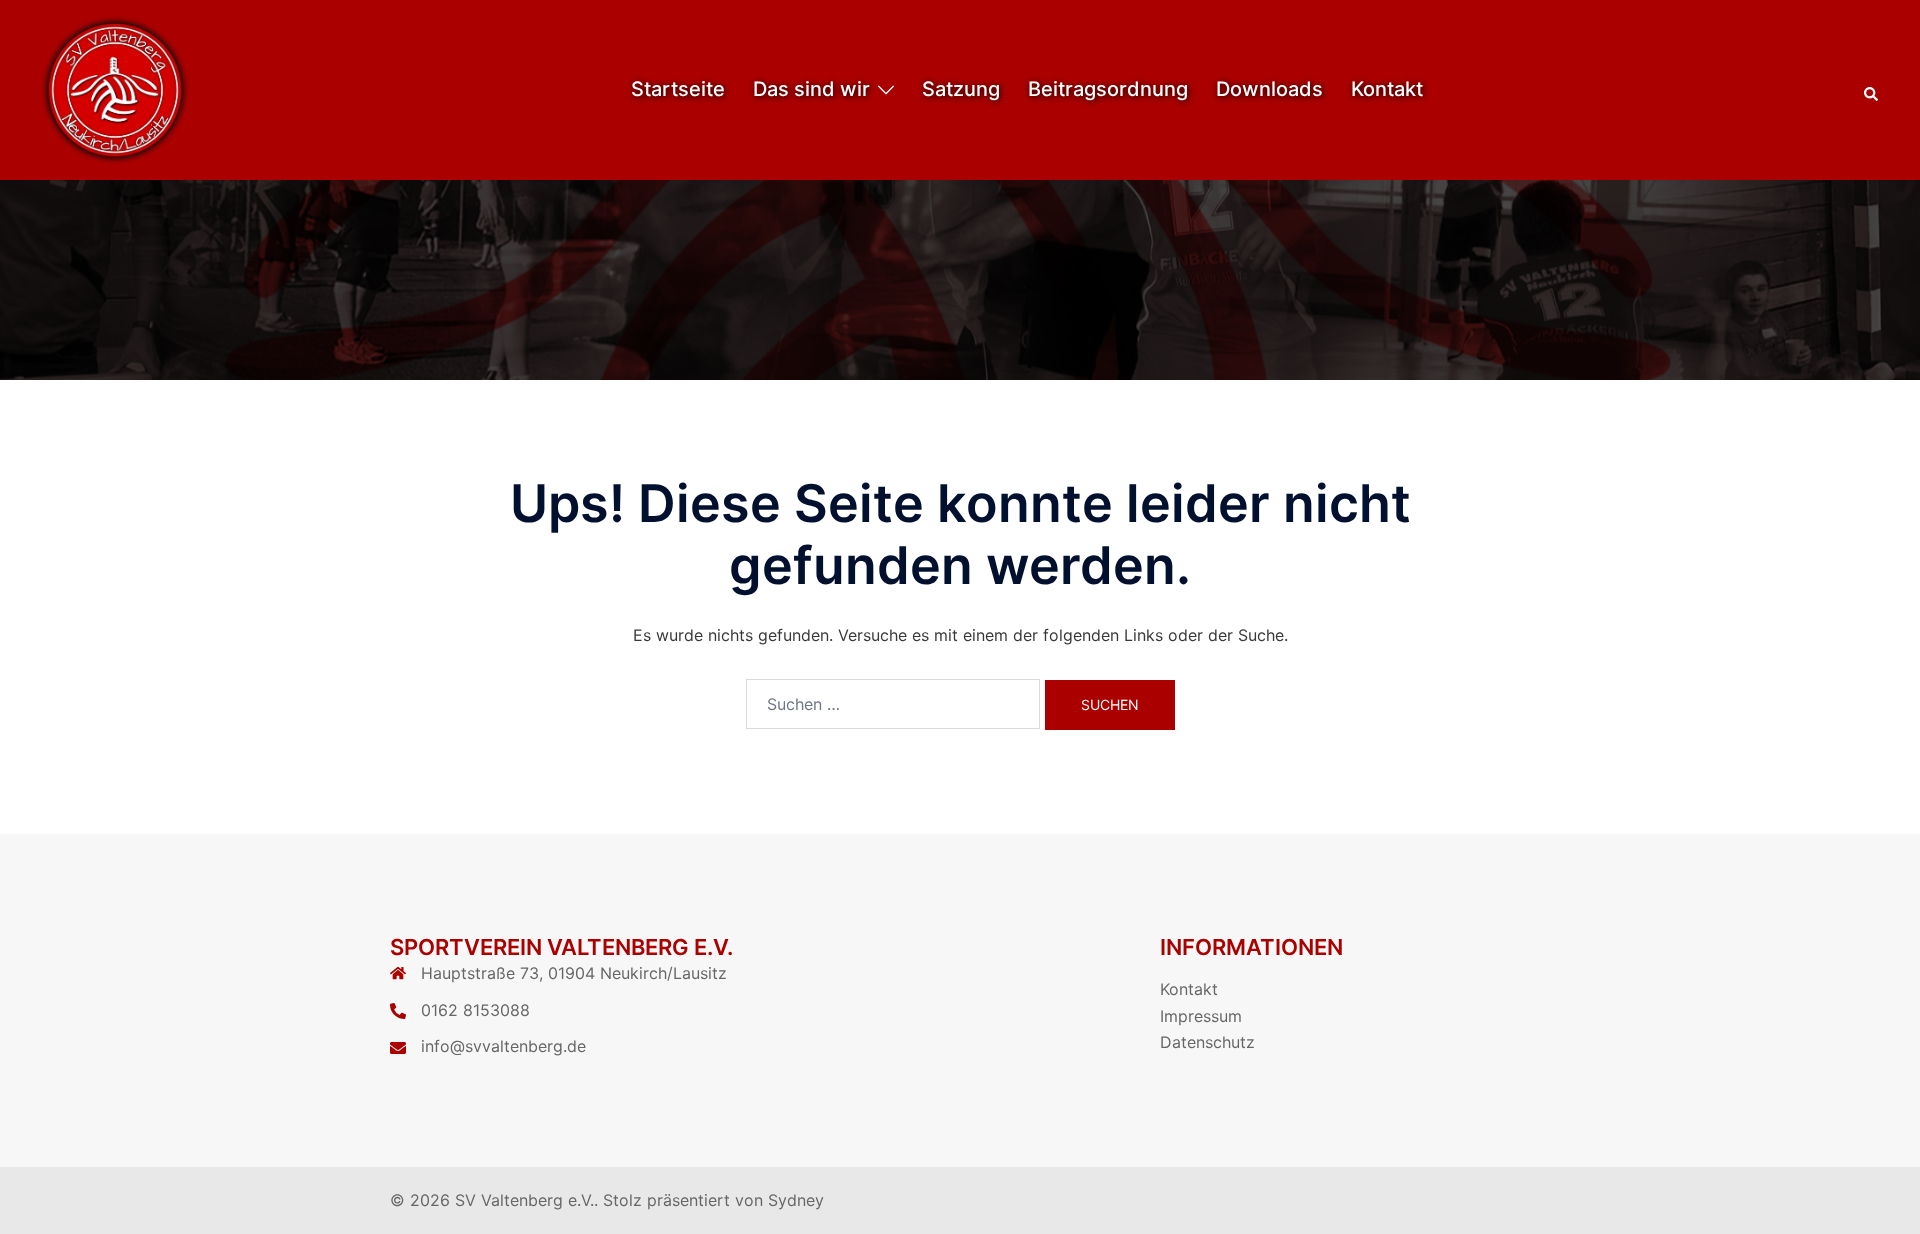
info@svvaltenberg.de (503, 1046)
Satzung (961, 89)
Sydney (796, 1200)
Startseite (678, 89)
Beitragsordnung (1108, 89)
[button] (1872, 90)
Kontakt (1387, 89)
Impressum (1201, 1016)
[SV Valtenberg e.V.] (115, 88)
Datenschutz (1207, 1042)
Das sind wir (811, 89)
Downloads (1269, 89)
